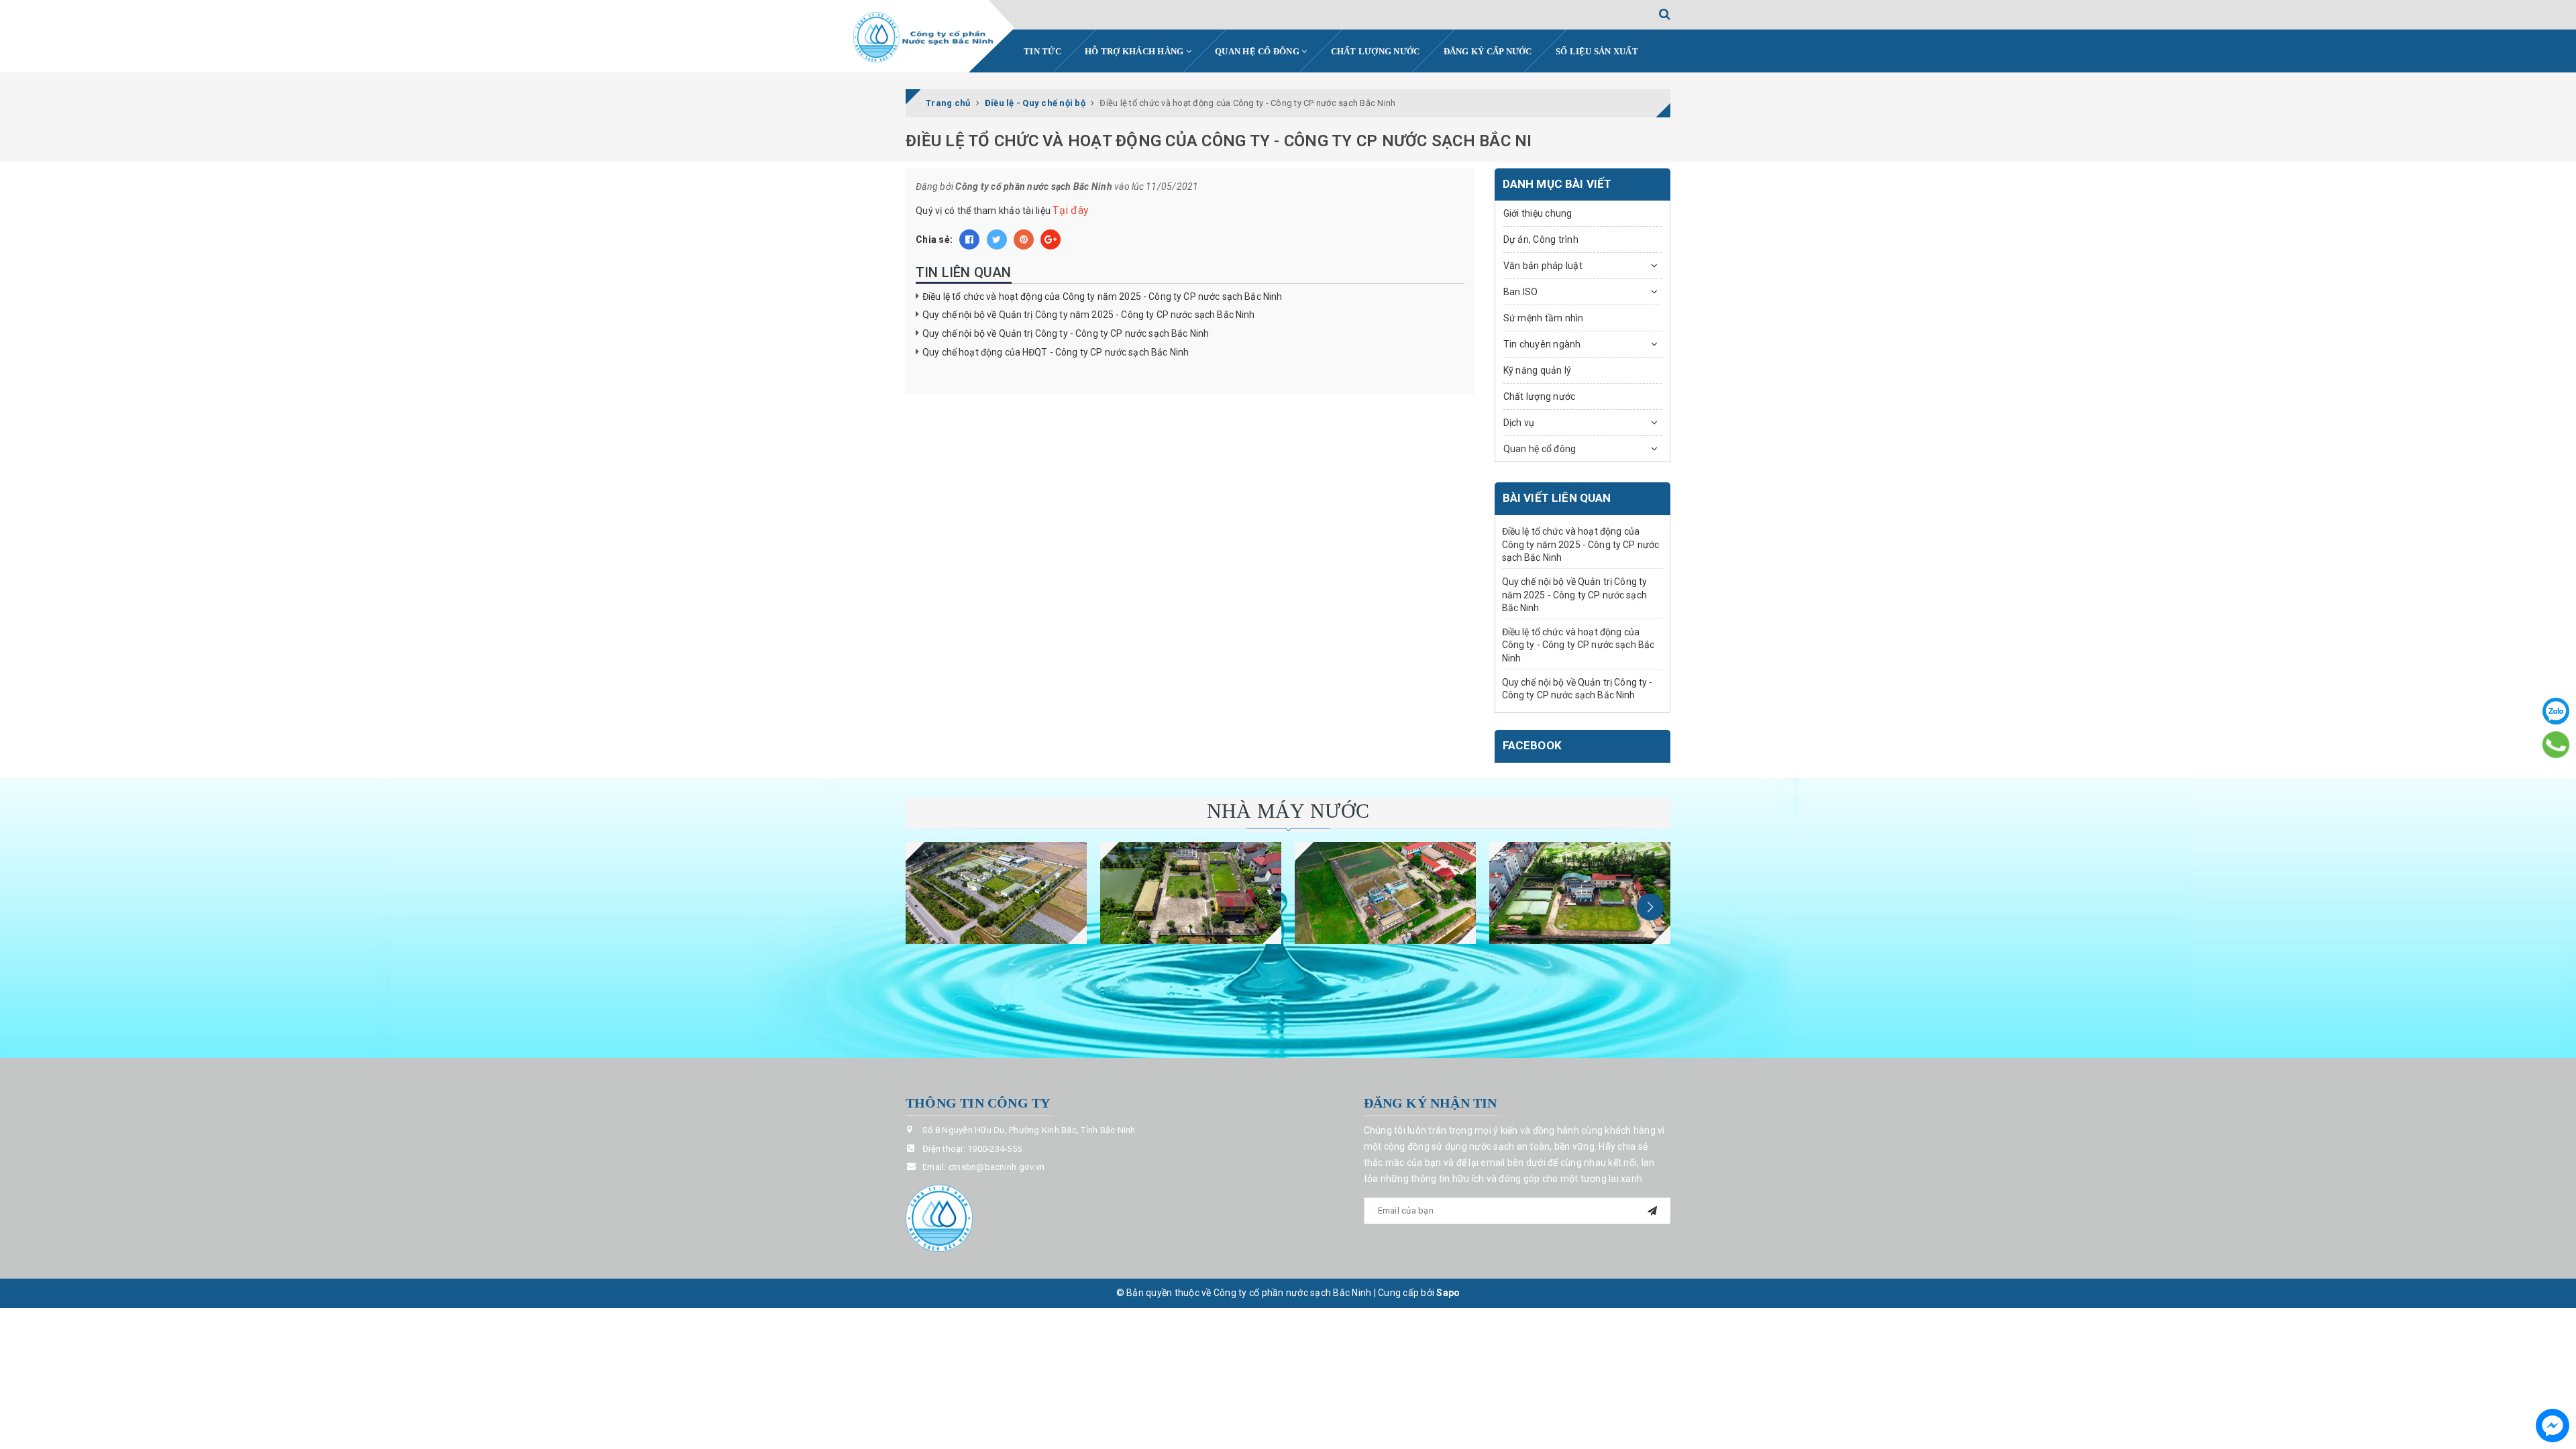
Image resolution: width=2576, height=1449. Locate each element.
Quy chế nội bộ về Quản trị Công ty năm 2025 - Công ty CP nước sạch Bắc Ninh (1089, 315)
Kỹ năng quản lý (1538, 370)
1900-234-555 (995, 1149)
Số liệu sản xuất (1597, 51)
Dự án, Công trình (1541, 239)
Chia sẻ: (934, 239)
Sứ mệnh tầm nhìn (1544, 318)
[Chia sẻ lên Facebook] (969, 239)
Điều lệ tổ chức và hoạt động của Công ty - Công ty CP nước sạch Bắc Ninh (1578, 645)
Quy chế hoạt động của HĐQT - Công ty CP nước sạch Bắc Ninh (1056, 352)
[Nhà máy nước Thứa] (1191, 893)
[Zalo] (2556, 711)
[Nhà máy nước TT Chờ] (1580, 893)
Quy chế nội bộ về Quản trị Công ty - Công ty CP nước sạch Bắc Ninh (1066, 333)
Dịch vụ (1519, 423)
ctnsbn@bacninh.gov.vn (997, 1167)
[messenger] (2553, 1426)
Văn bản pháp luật (1543, 266)
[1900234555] (2556, 744)
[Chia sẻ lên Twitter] (997, 239)
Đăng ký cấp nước (1488, 51)
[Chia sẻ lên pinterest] (1024, 239)
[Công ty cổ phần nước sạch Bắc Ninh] (924, 38)
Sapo (1448, 1293)
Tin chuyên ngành (1542, 344)
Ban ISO (1521, 292)
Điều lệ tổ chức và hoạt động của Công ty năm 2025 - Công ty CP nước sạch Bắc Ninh (1102, 297)
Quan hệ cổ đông (1258, 51)
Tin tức (1042, 51)
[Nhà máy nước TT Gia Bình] (1385, 893)
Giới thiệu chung (1538, 213)
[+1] (1051, 239)
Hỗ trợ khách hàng (1135, 51)
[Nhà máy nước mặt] (996, 893)
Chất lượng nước (1376, 51)
